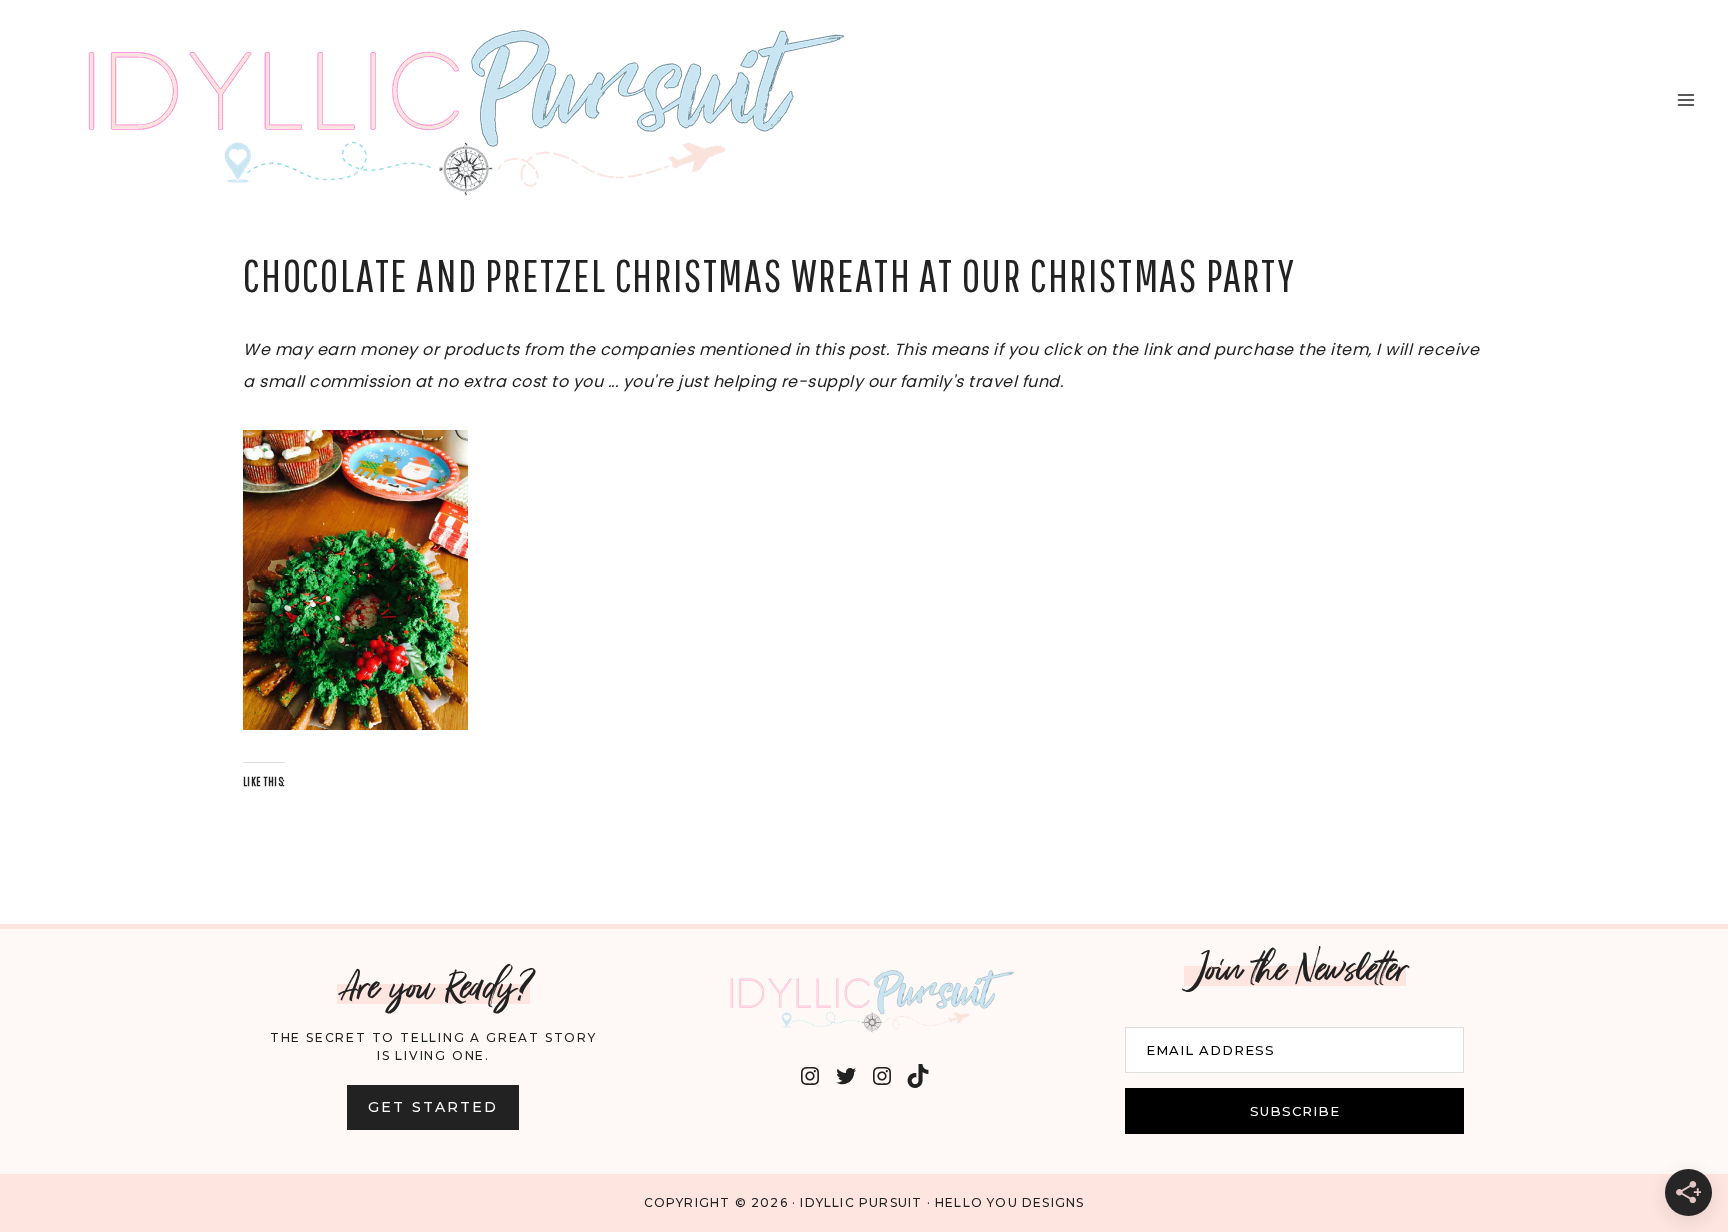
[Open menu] (1685, 99)
